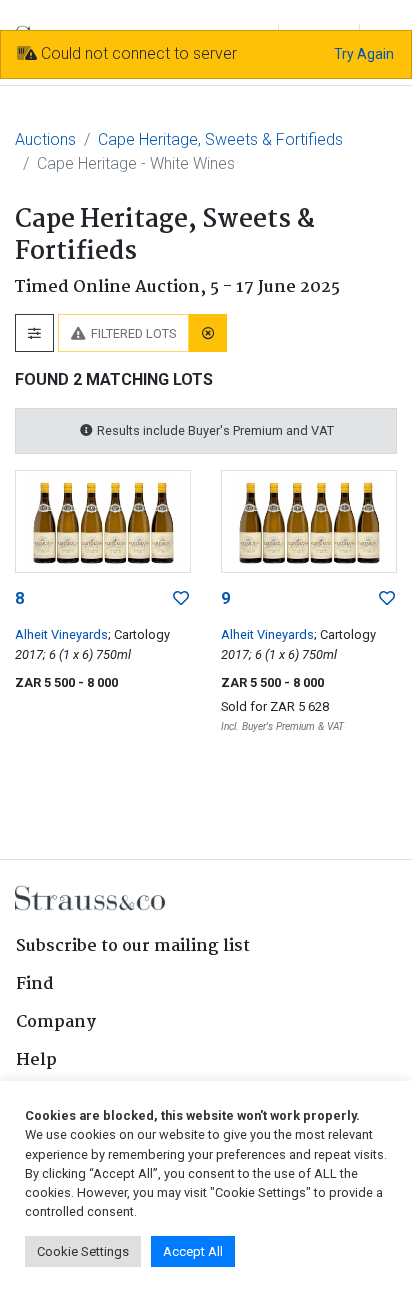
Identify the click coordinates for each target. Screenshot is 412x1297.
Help (36, 1060)
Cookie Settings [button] (83, 1251)
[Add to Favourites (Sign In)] (181, 599)
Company (56, 1022)
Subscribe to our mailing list (133, 946)
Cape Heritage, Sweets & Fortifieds (220, 139)
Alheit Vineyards (61, 634)
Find (35, 984)
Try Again (364, 54)
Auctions (45, 139)
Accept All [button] (193, 1251)
